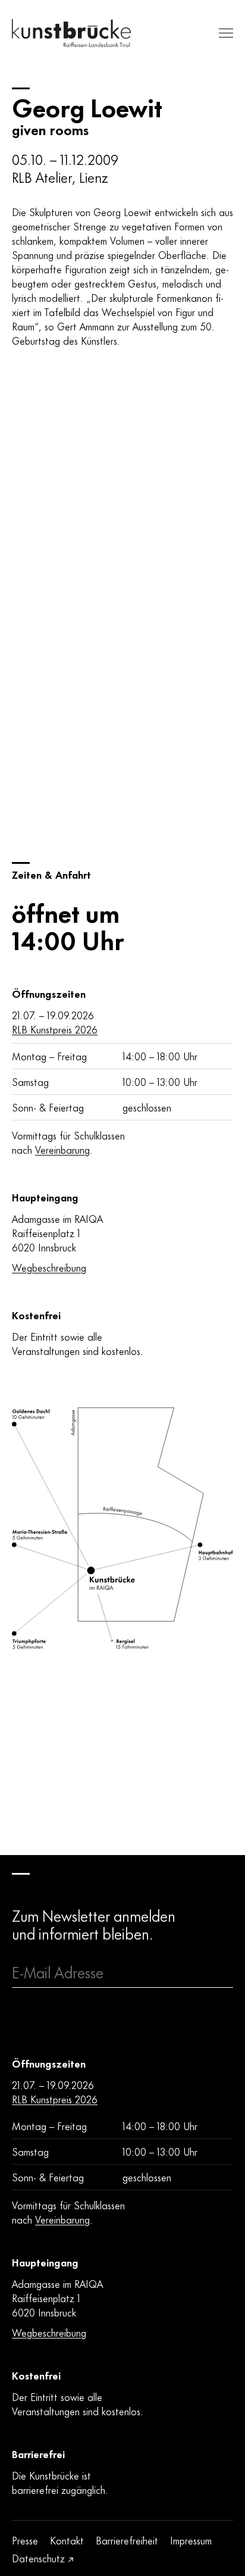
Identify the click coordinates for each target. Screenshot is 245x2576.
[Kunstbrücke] (71, 33)
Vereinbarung (62, 1149)
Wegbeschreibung (49, 1267)
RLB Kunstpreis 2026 (55, 1029)
